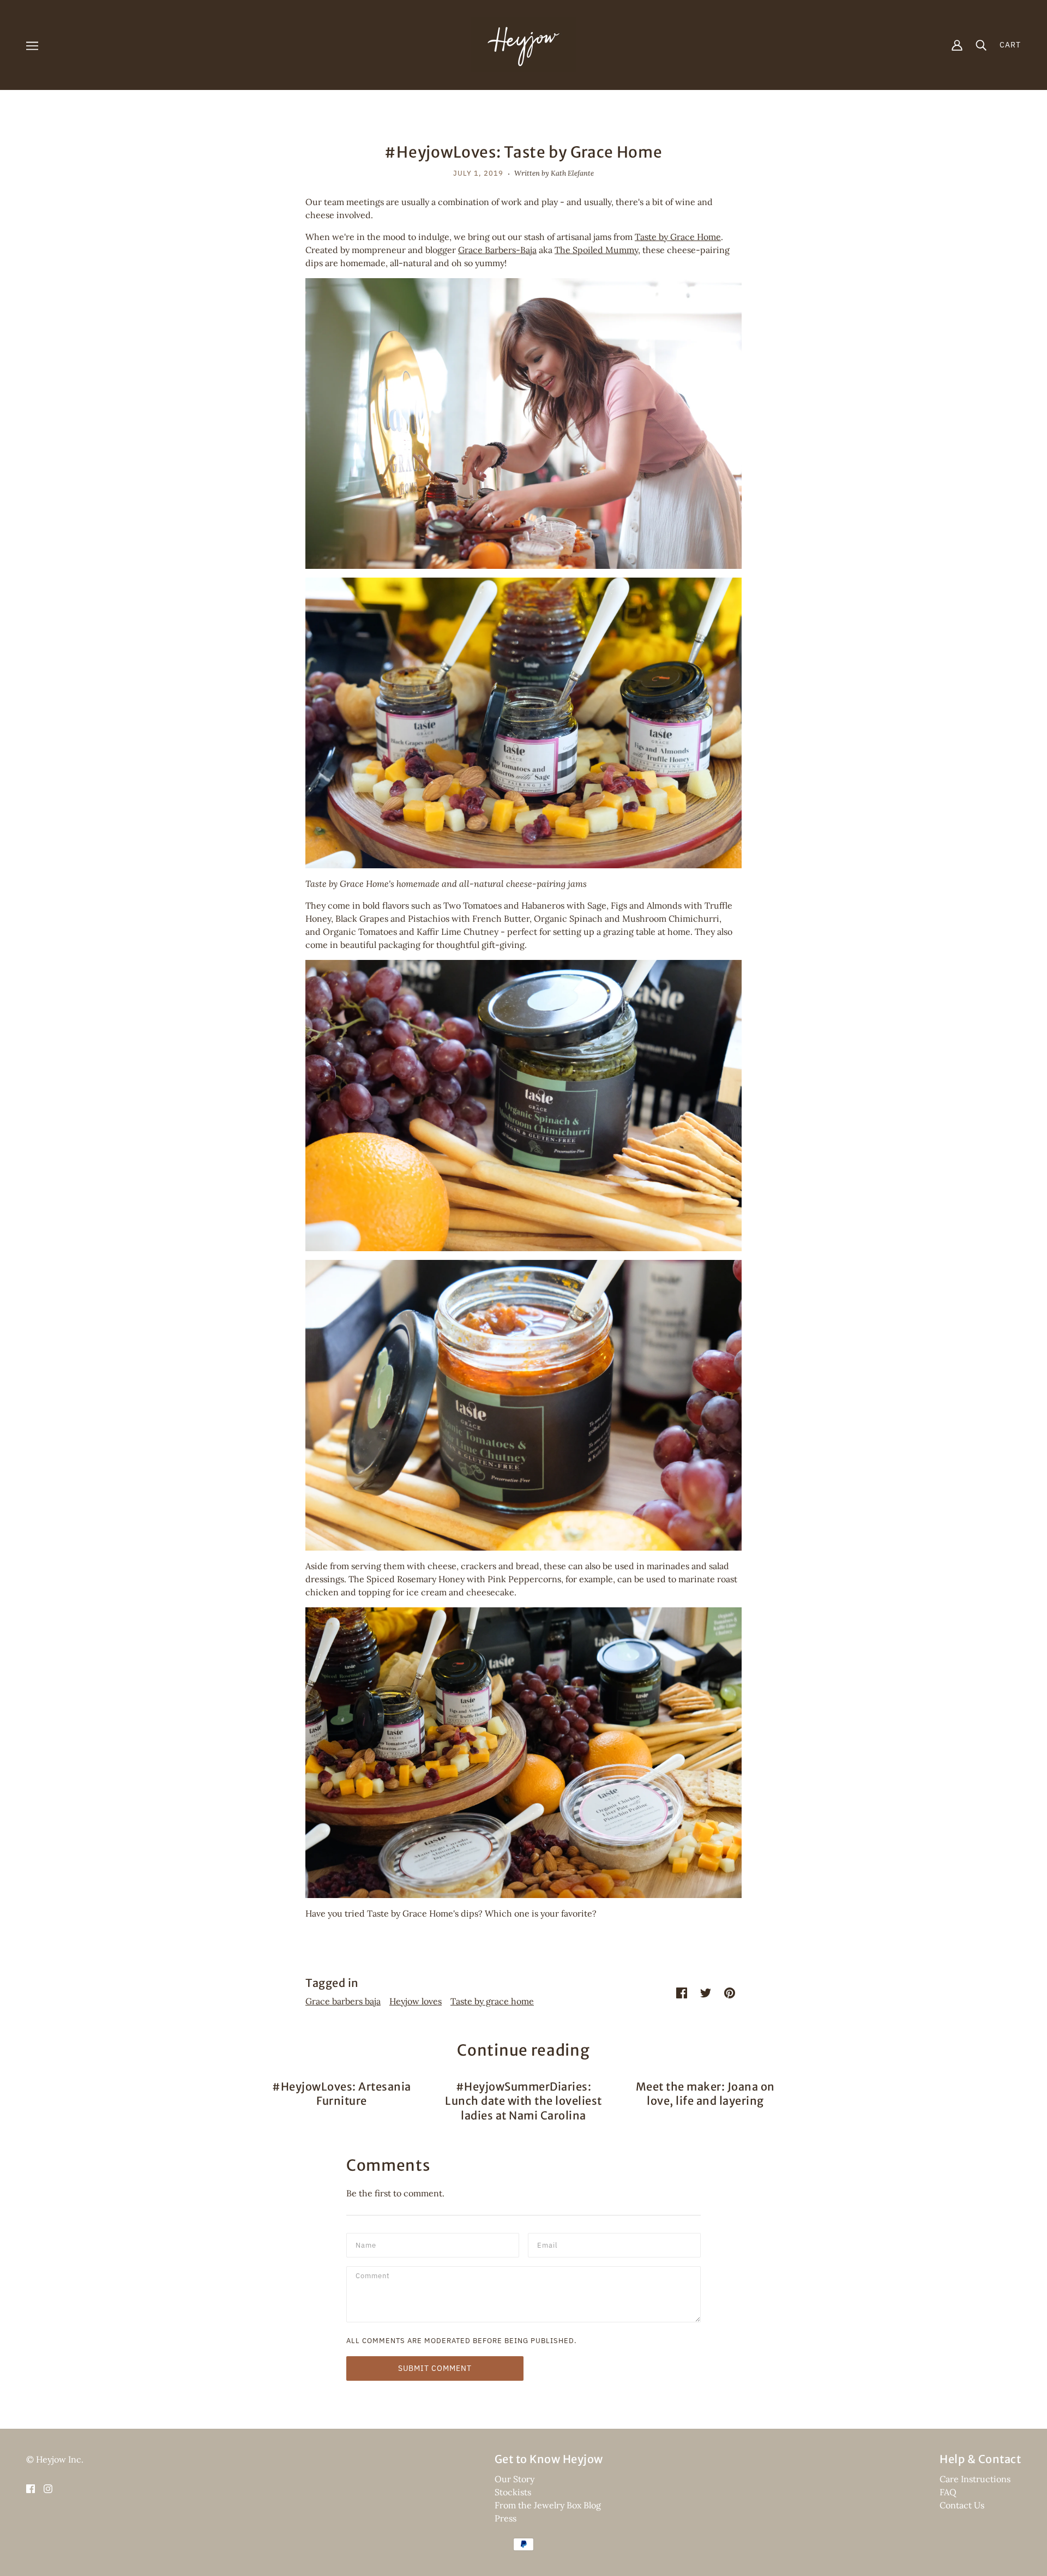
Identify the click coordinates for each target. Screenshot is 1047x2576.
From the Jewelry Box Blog (548, 2505)
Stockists (513, 2492)
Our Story (515, 2479)
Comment (374, 2277)
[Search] (981, 45)
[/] (523, 44)
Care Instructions (975, 2479)
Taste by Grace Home (678, 237)
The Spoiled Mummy (596, 250)
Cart (1010, 45)
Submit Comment (435, 2368)
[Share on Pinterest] (730, 1992)
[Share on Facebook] (682, 1992)
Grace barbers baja (343, 2001)
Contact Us (962, 2505)
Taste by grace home (492, 2001)
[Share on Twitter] (706, 1992)
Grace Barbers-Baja (497, 250)
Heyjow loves (416, 2001)
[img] (31, 2488)
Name (366, 2244)
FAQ (948, 2492)
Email (549, 2244)
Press (506, 2518)
